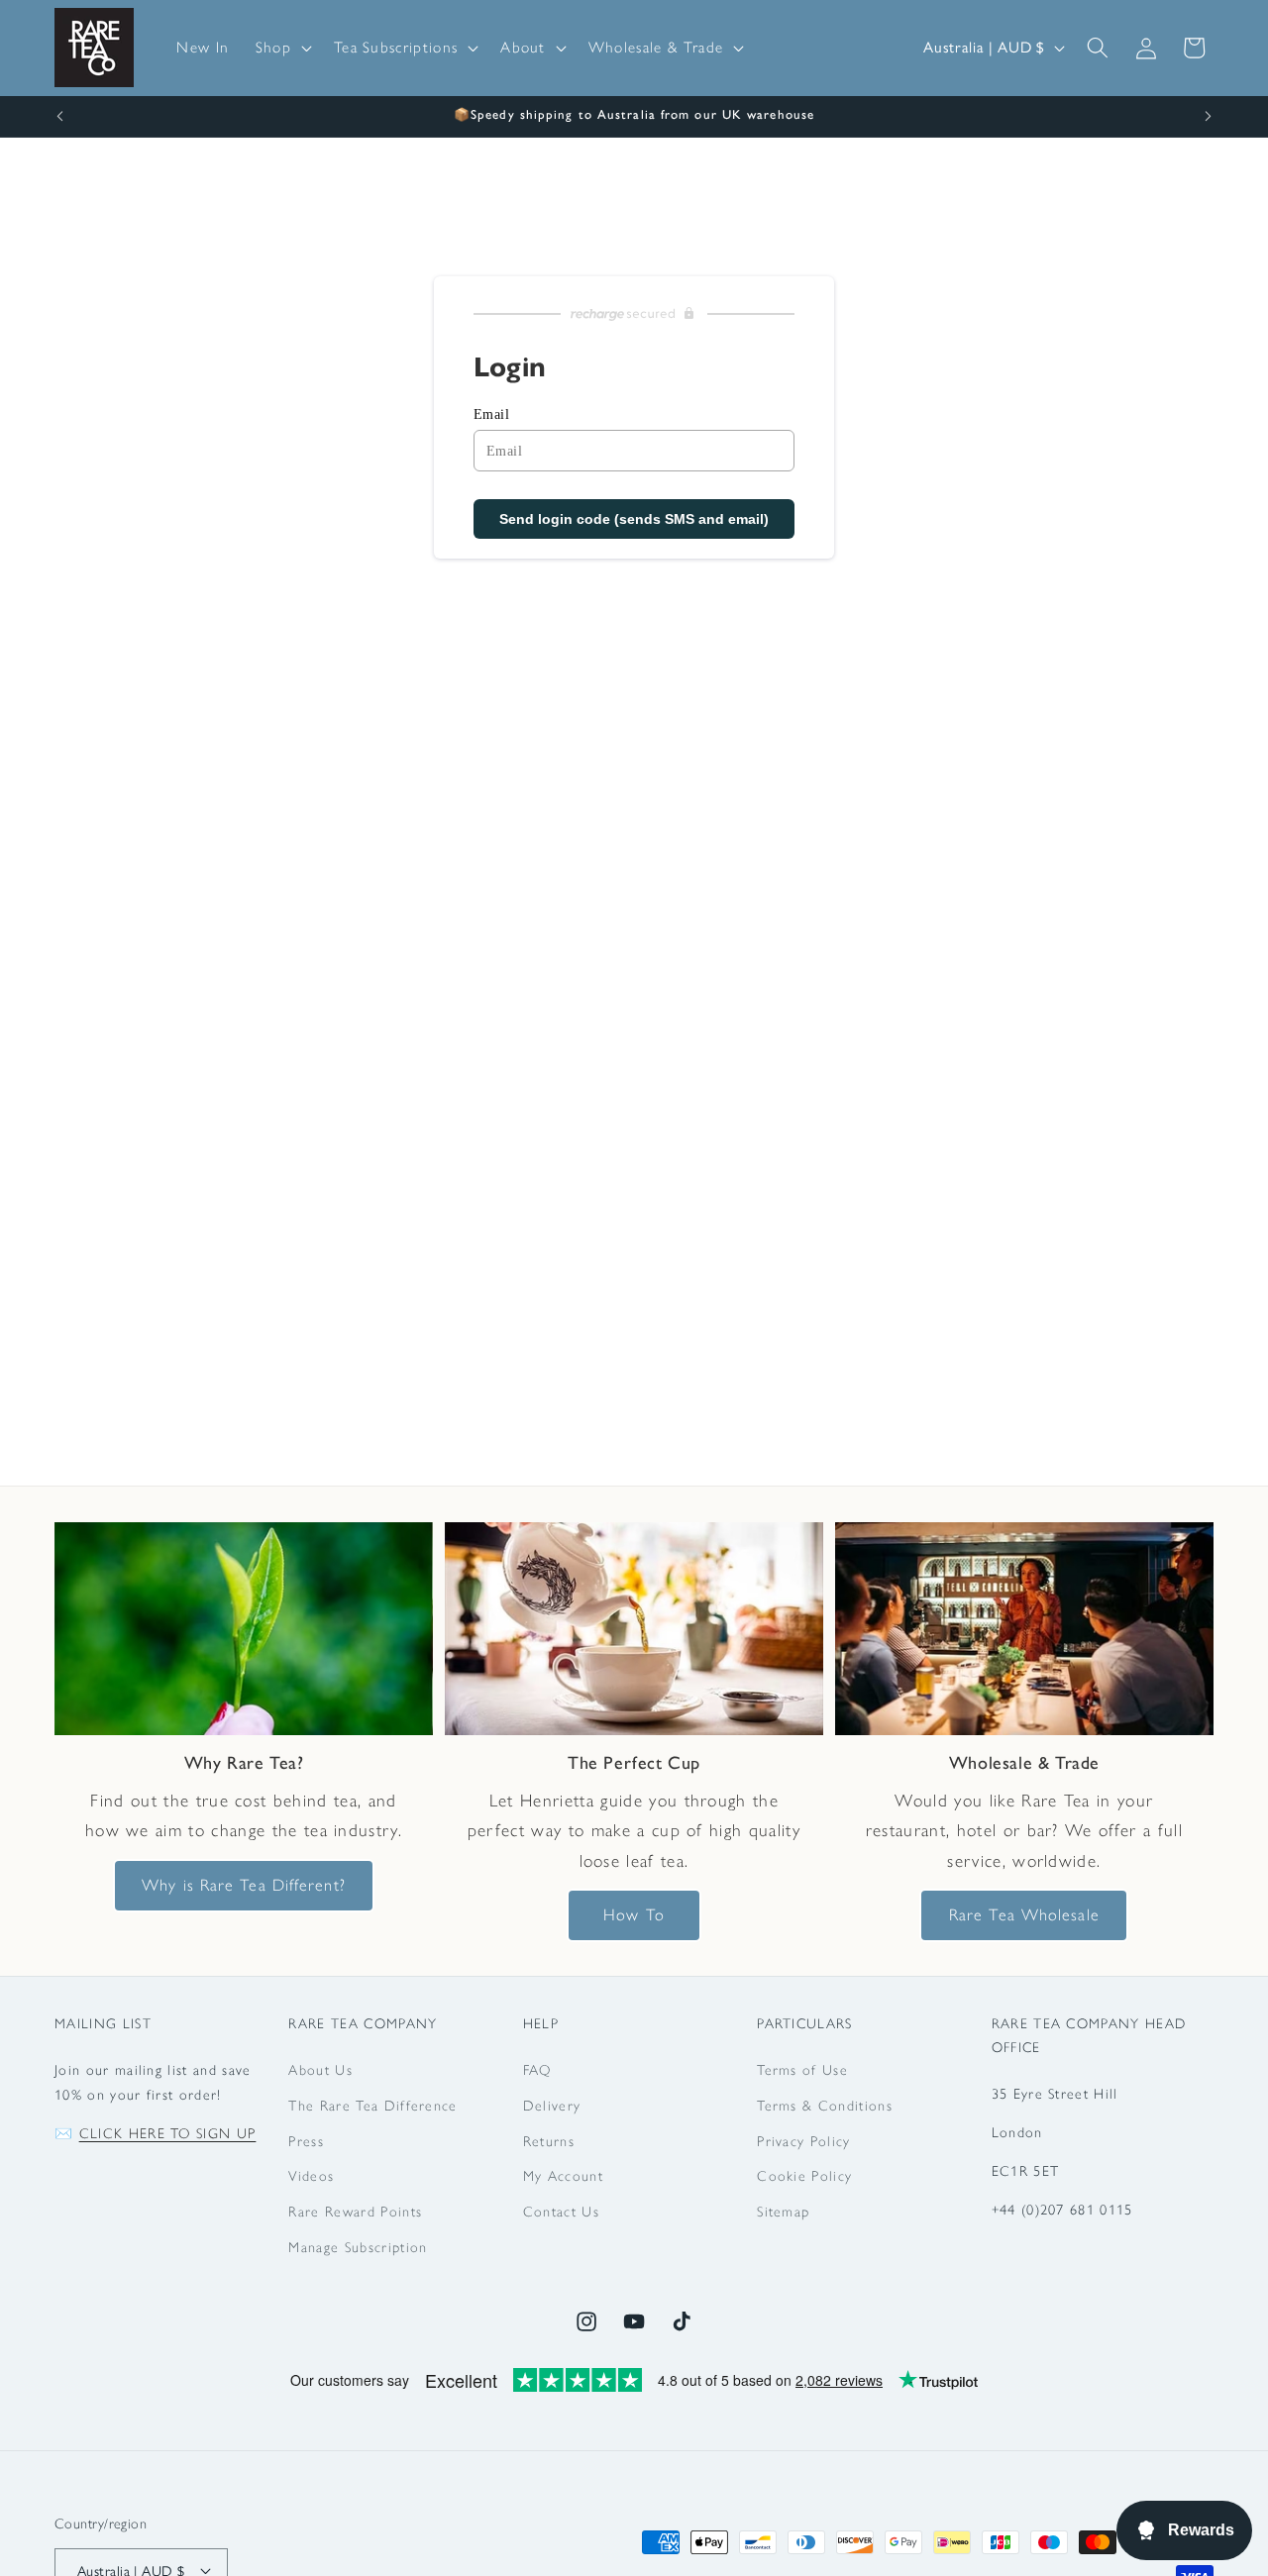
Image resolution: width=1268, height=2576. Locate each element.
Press (306, 2141)
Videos (311, 2177)
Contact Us (561, 2212)
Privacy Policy (803, 2141)
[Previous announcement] (60, 117)
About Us (320, 2071)
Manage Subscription (358, 2247)
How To (634, 1914)
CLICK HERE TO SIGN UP (168, 2133)
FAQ (537, 2071)
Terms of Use (802, 2071)
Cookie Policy (804, 2177)
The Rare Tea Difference (372, 2106)
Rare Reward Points (355, 2212)
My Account (563, 2177)
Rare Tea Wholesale (1024, 1914)
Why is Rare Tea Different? (244, 1885)
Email (491, 414)
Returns (549, 2141)
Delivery (552, 2106)
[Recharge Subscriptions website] (634, 314)
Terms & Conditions (825, 2106)
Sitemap (783, 2212)
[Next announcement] (1209, 117)
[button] (282, 48)
